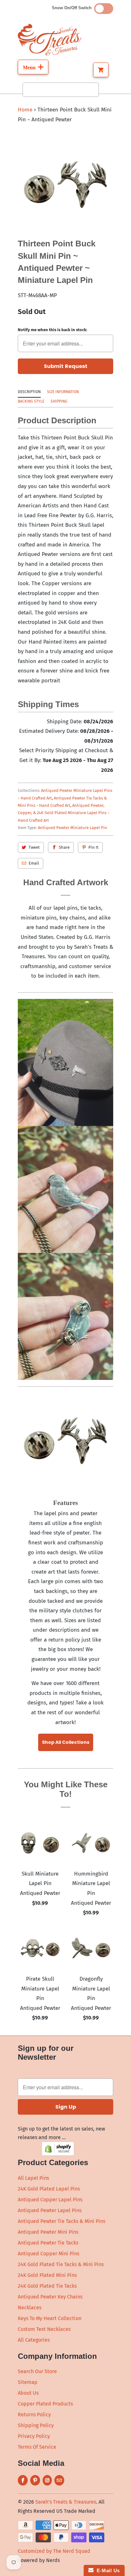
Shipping (59, 401)
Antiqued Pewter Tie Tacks (48, 2243)
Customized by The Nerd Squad (54, 2551)
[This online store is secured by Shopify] (58, 2154)
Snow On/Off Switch (73, 8)
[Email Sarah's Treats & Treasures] (59, 2480)
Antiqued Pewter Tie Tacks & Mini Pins (62, 2221)
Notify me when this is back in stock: (52, 330)
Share (64, 847)
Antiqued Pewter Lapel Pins (50, 2210)
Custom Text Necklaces (44, 2329)
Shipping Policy (36, 2425)
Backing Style (31, 401)
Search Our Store (37, 2371)
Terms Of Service (37, 2447)
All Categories (34, 2340)
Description (29, 392)
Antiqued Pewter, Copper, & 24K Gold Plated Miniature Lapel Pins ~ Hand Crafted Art (64, 813)
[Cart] (101, 70)
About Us (28, 2393)
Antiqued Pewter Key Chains (50, 2297)
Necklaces (30, 2308)
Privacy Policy (34, 2436)
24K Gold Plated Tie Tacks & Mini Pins (61, 2264)
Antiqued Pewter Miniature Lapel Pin (72, 828)
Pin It (93, 847)
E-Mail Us (107, 2570)
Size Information (63, 392)
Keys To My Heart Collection (50, 2318)
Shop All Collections (66, 1742)
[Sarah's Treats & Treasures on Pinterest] (35, 2480)
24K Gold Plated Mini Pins (47, 2275)
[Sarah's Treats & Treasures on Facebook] (23, 2480)
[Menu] (33, 67)
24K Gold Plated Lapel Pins (49, 2189)
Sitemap (28, 2382)
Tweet (34, 847)
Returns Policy (34, 2415)
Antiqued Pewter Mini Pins (48, 2232)
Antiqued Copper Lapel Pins (50, 2200)
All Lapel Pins (33, 2178)
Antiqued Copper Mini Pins (48, 2254)
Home (25, 110)
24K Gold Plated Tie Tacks (47, 2286)
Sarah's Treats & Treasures (66, 2502)
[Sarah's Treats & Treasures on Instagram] (47, 2480)
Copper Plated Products (45, 2404)
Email (34, 863)
